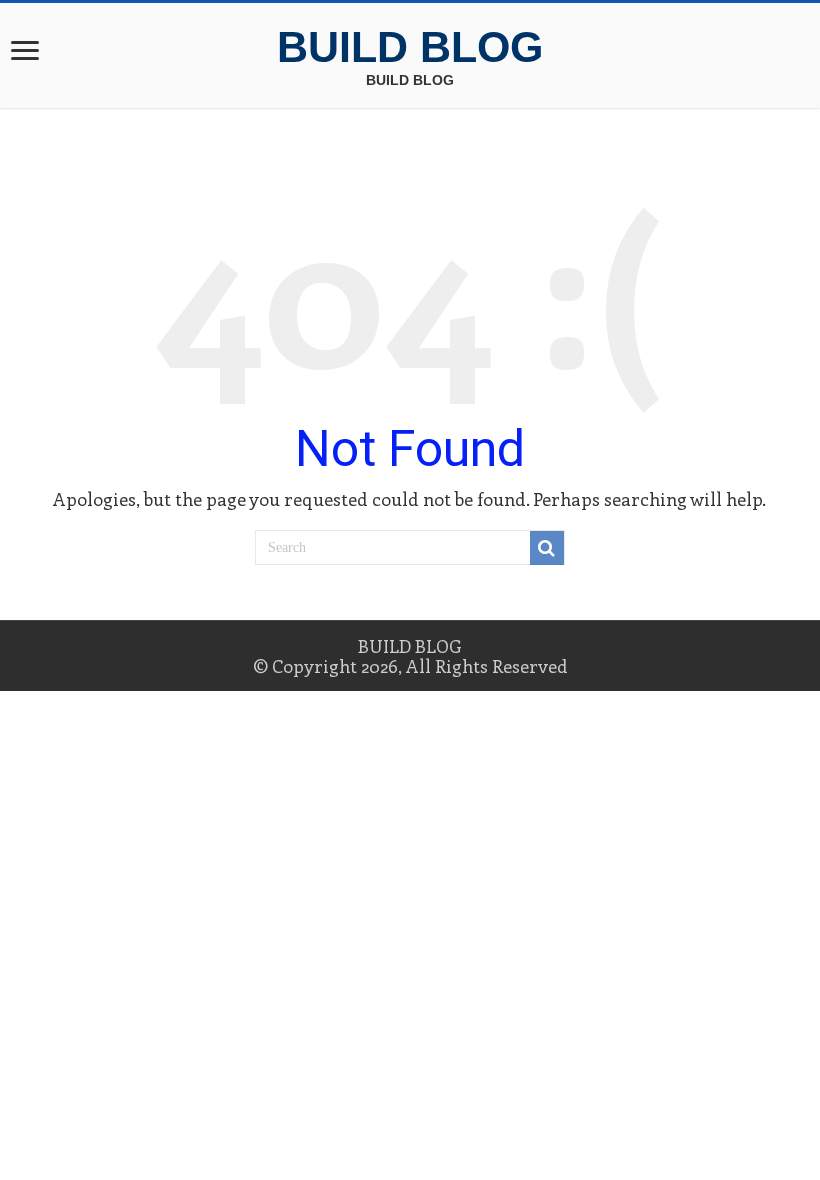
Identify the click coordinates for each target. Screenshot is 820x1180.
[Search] (547, 548)
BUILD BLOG (410, 47)
